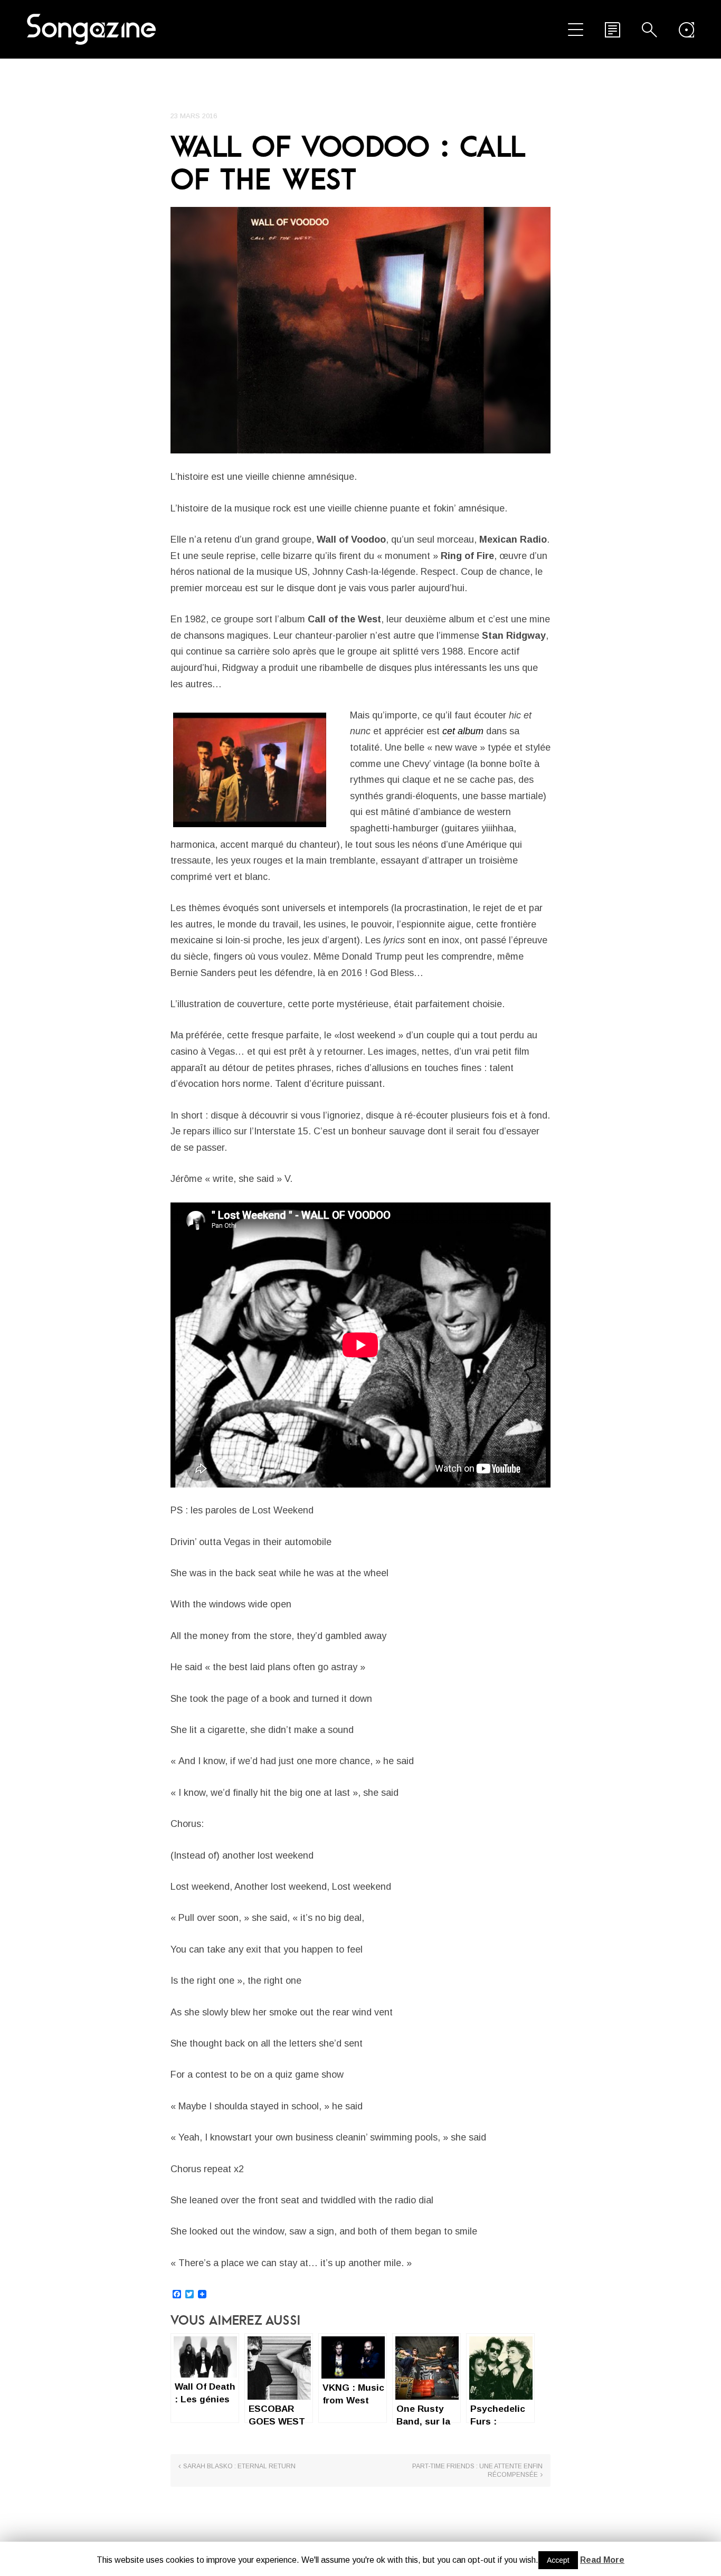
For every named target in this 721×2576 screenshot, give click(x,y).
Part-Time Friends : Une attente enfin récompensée (477, 2470)
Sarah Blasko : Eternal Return (239, 2466)
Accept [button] (558, 2560)
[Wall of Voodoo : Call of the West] (360, 330)
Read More (602, 2560)
